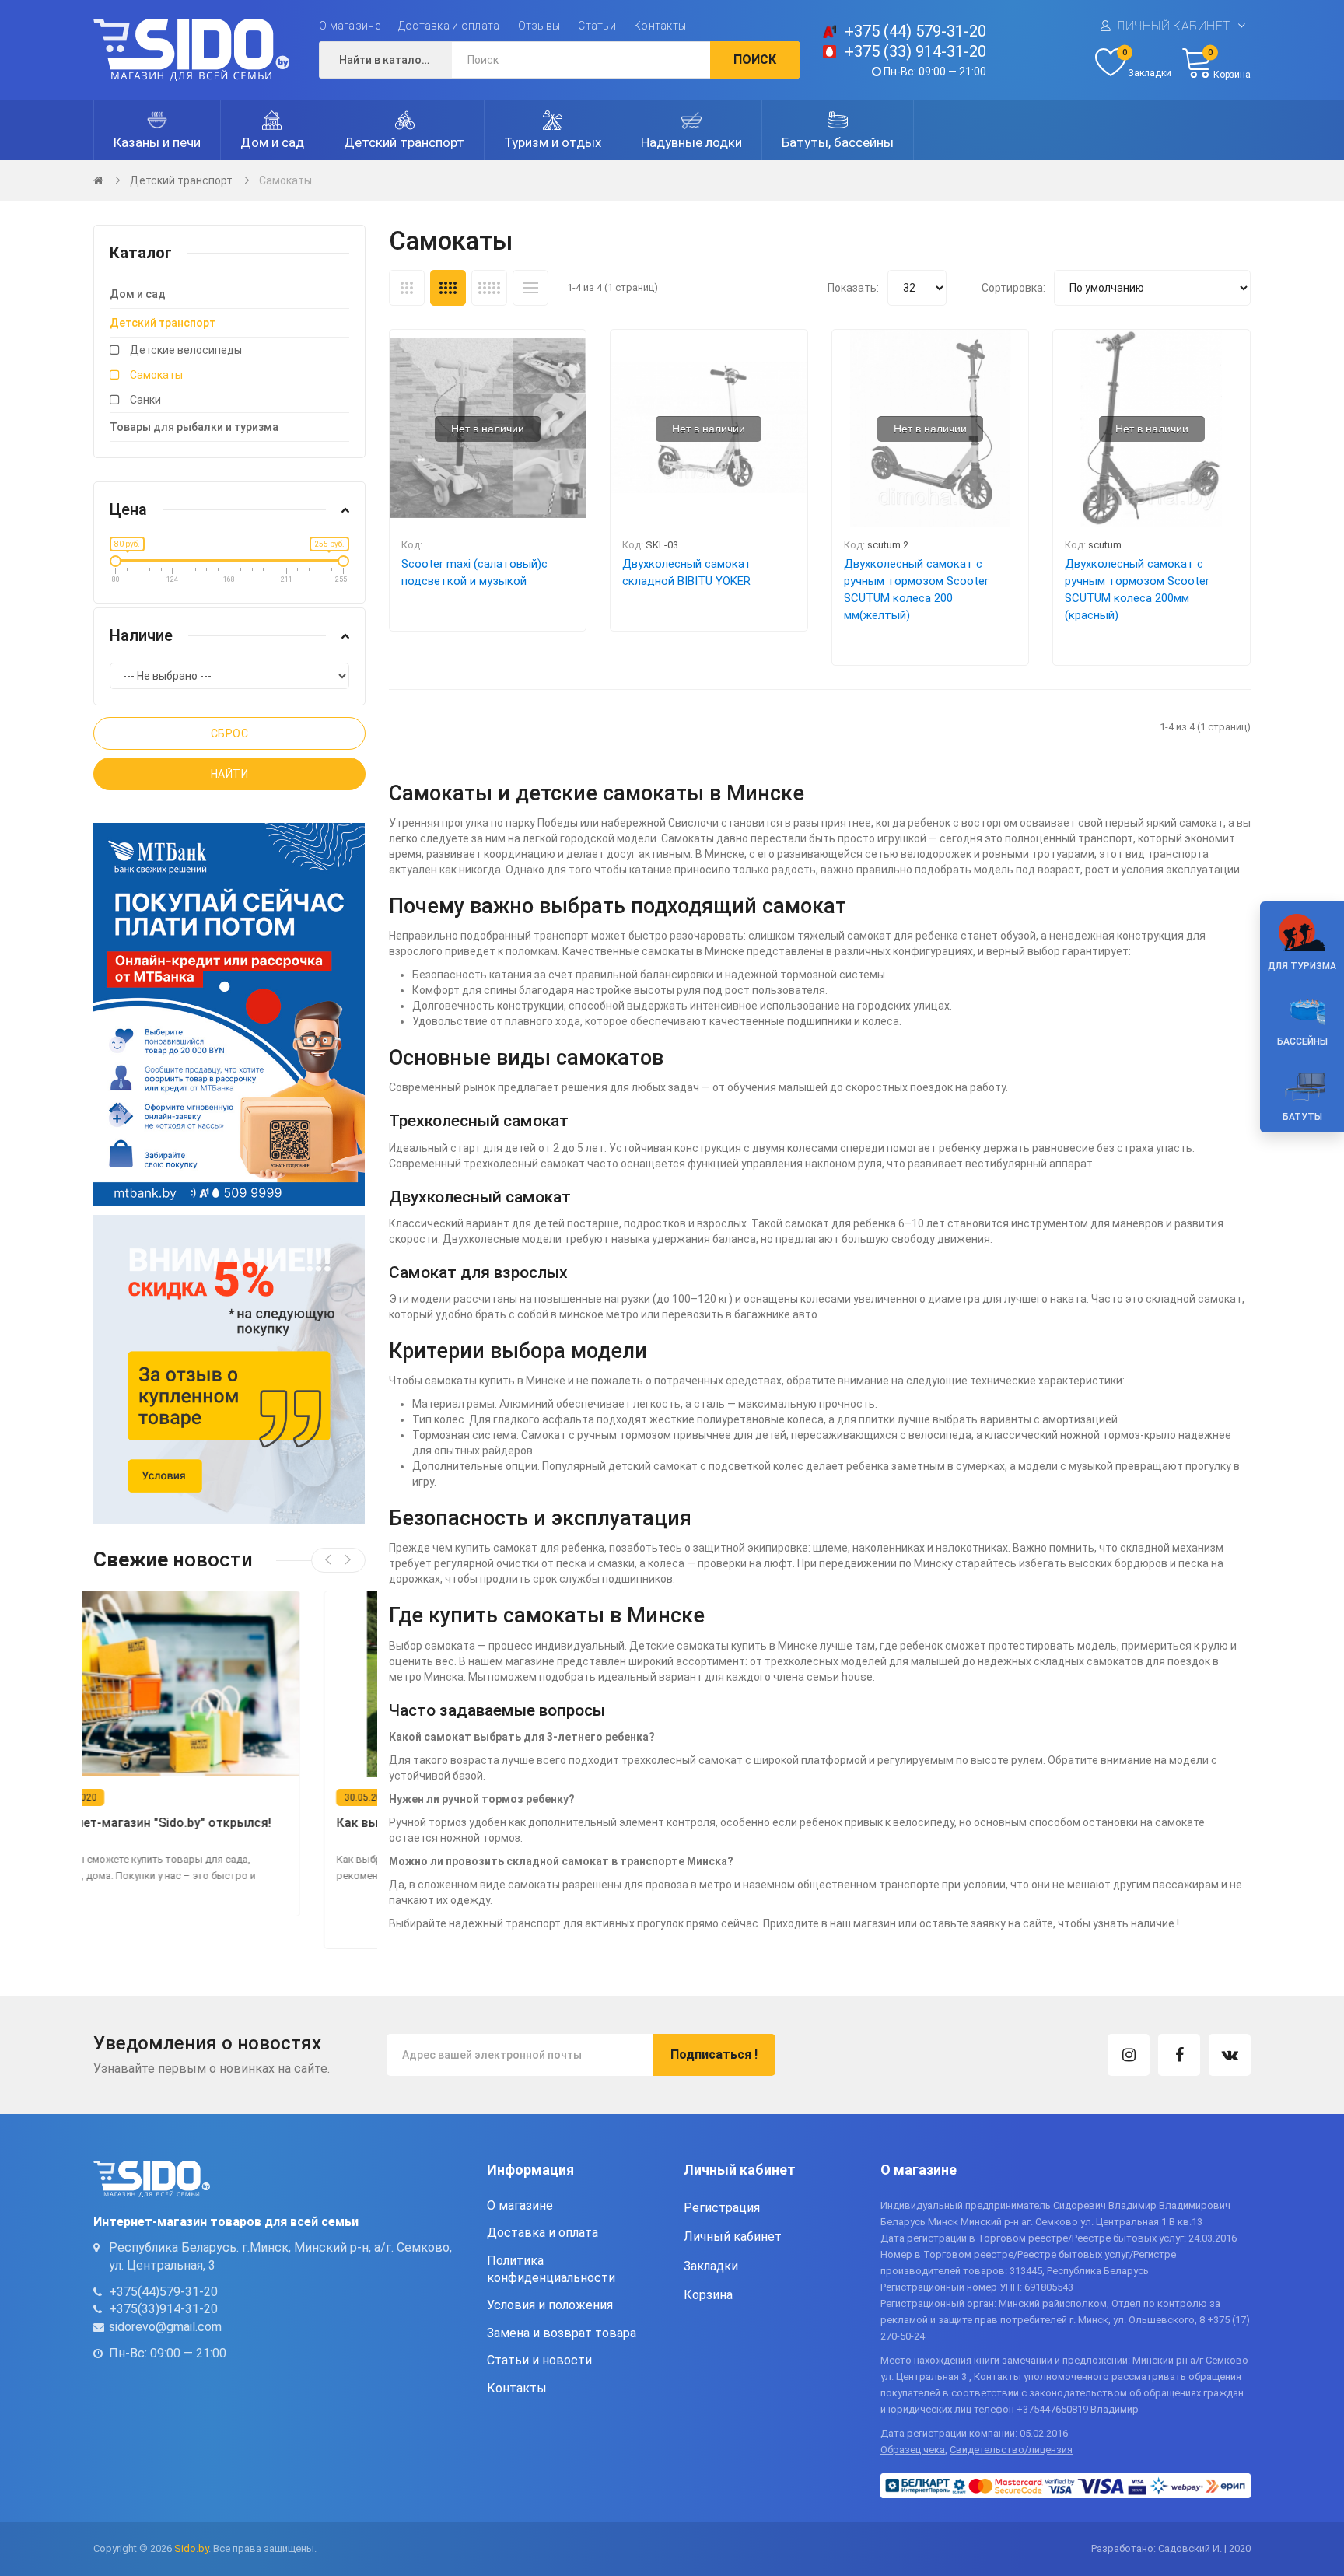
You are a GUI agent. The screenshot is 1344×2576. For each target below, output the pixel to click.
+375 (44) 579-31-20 (915, 31)
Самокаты (285, 180)
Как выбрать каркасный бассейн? (208, 1823)
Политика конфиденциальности (551, 2269)
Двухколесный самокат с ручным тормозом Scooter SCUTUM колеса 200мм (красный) (1137, 590)
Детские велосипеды (186, 350)
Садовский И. (1190, 2548)
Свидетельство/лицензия (1011, 2450)
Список (530, 288)
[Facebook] (1179, 2055)
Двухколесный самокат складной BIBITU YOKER (687, 572)
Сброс (230, 733)
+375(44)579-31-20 (163, 2292)
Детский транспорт (181, 180)
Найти (230, 774)
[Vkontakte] (1230, 2055)
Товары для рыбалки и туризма (194, 427)
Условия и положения (550, 2305)
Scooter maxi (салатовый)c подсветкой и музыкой (474, 572)
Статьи (597, 26)
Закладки (711, 2266)
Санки (145, 400)
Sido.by (191, 2548)
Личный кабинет (1173, 26)
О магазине (350, 26)
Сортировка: (1013, 288)
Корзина (708, 2295)
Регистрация (722, 2208)
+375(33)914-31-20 (163, 2309)
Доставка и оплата (449, 26)
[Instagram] (1129, 2055)
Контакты (660, 26)
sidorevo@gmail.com (165, 2327)
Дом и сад (138, 294)
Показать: (853, 288)
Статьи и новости (539, 2360)
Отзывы (539, 26)
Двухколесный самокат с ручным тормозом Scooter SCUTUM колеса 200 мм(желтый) (916, 590)
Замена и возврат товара (562, 2333)
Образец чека (913, 2450)
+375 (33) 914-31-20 (915, 51)
